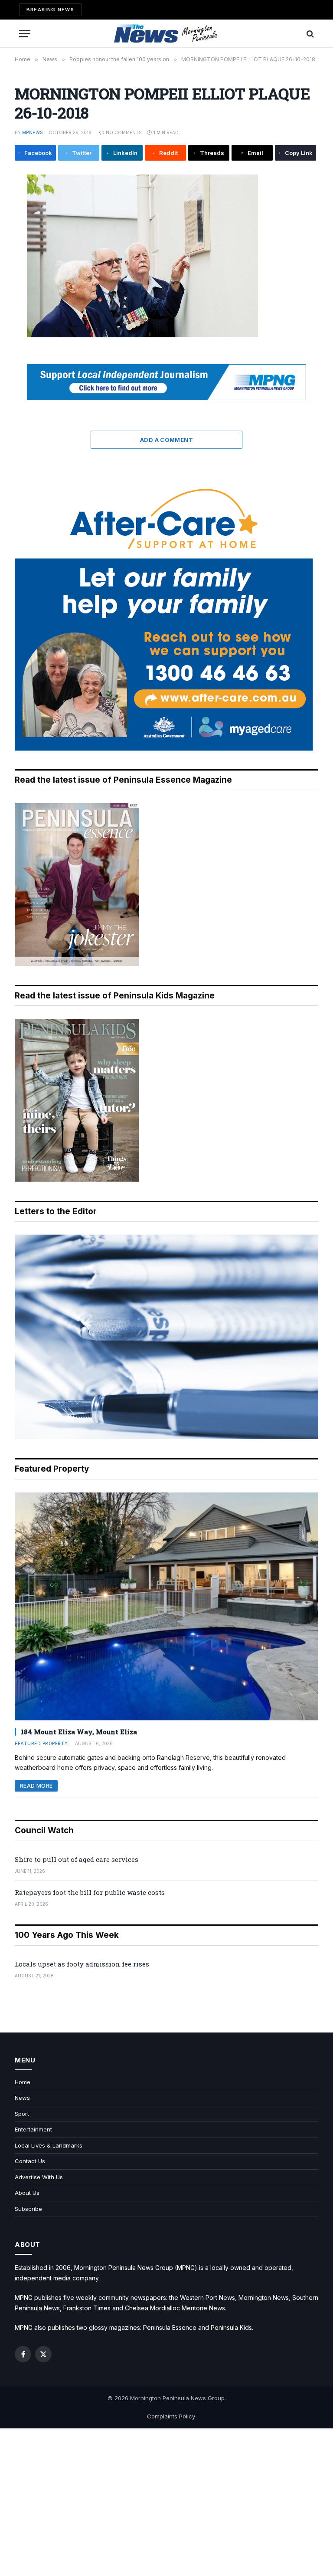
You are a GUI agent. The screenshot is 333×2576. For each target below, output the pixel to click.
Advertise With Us (39, 2177)
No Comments (124, 132)
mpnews (33, 132)
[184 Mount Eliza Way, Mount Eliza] (166, 1606)
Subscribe (28, 2209)
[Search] (309, 34)
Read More (36, 1786)
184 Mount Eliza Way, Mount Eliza (79, 1732)
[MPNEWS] (166, 34)
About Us (27, 2193)
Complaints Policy (171, 2416)
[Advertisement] (166, 2502)
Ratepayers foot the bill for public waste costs (90, 1892)
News (22, 2098)
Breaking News (50, 10)
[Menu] (25, 34)
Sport (22, 2114)
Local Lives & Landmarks (49, 2145)
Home (23, 2082)
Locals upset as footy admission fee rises (82, 1964)
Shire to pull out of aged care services (77, 1859)
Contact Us (30, 2161)
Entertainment (33, 2129)
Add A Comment (166, 440)
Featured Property (41, 1743)
